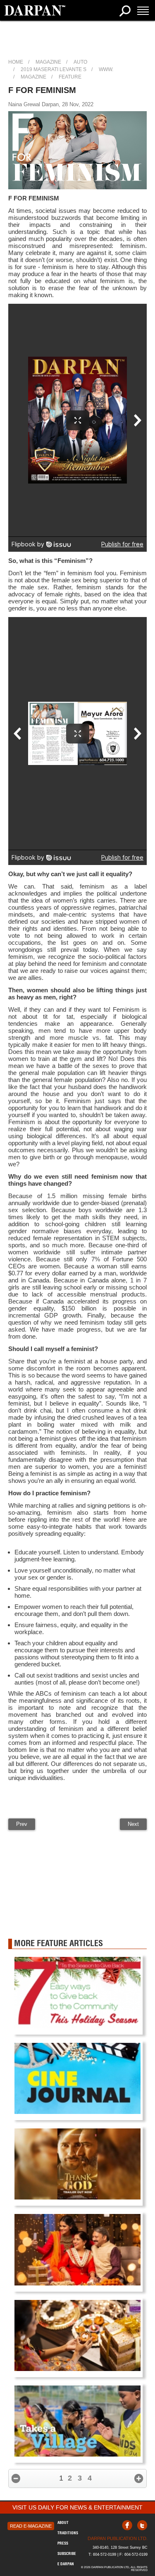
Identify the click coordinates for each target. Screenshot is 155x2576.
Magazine (48, 62)
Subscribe (67, 2553)
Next (133, 1824)
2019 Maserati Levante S (54, 69)
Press (63, 2543)
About (63, 2522)
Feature (70, 77)
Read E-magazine (31, 2526)
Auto (80, 62)
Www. (106, 69)
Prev (22, 1824)
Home (16, 62)
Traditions (68, 2533)
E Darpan (66, 2564)
